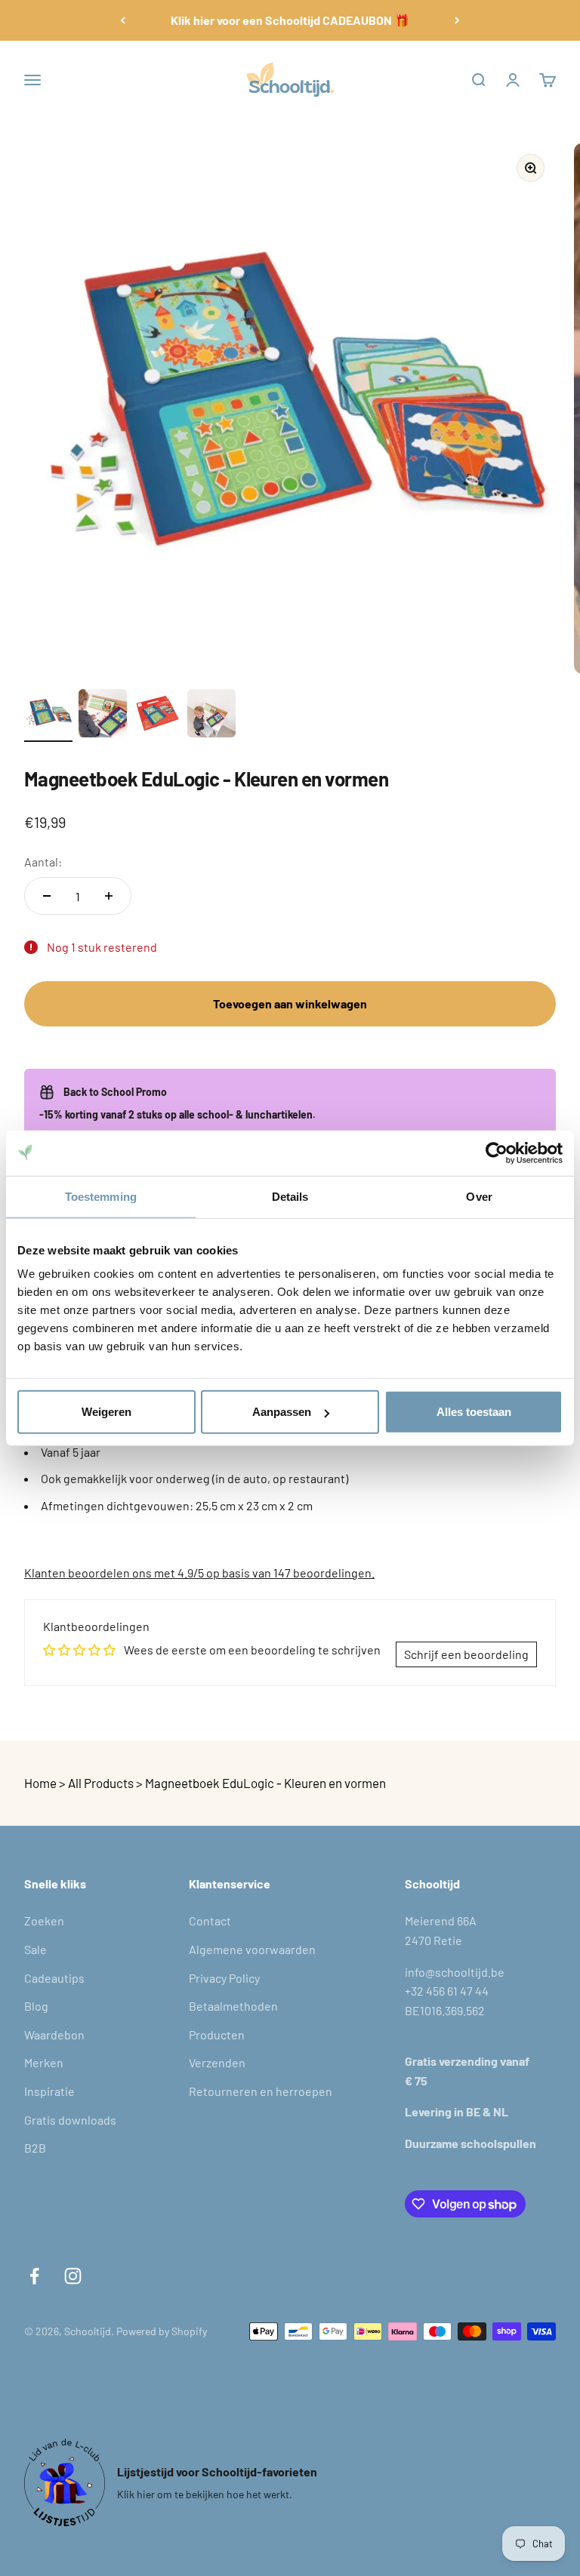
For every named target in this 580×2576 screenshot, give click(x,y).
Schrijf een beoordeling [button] (466, 1654)
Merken (44, 2062)
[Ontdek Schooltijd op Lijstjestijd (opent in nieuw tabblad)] (65, 2482)
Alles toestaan (474, 1412)
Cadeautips (54, 1978)
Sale (35, 1949)
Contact (210, 1920)
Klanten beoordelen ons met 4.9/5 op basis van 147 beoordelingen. (199, 1573)
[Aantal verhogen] (109, 896)
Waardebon (54, 2034)
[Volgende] (457, 20)
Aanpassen (282, 1412)
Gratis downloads (70, 2120)
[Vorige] (123, 20)
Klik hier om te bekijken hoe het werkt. (205, 2494)
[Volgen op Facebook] (34, 2276)
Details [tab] (290, 1196)
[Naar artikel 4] (211, 716)
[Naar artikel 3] (157, 716)
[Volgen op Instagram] (73, 2276)
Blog (36, 2006)
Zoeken (44, 1920)
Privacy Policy (224, 1978)
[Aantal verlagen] (47, 896)
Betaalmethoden (233, 2006)
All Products (101, 1783)
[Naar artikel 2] (103, 716)
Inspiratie (49, 2091)
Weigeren (106, 1412)
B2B (35, 2148)
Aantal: (43, 862)
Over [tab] (479, 1196)
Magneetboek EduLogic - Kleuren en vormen (265, 1783)
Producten (217, 2034)
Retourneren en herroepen (261, 2091)
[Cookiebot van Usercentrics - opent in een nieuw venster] (497, 1153)
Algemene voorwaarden (252, 1949)
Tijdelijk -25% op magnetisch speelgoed (290, 20)
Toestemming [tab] (101, 1196)
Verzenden (217, 2062)
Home (40, 1783)
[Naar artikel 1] (48, 716)
